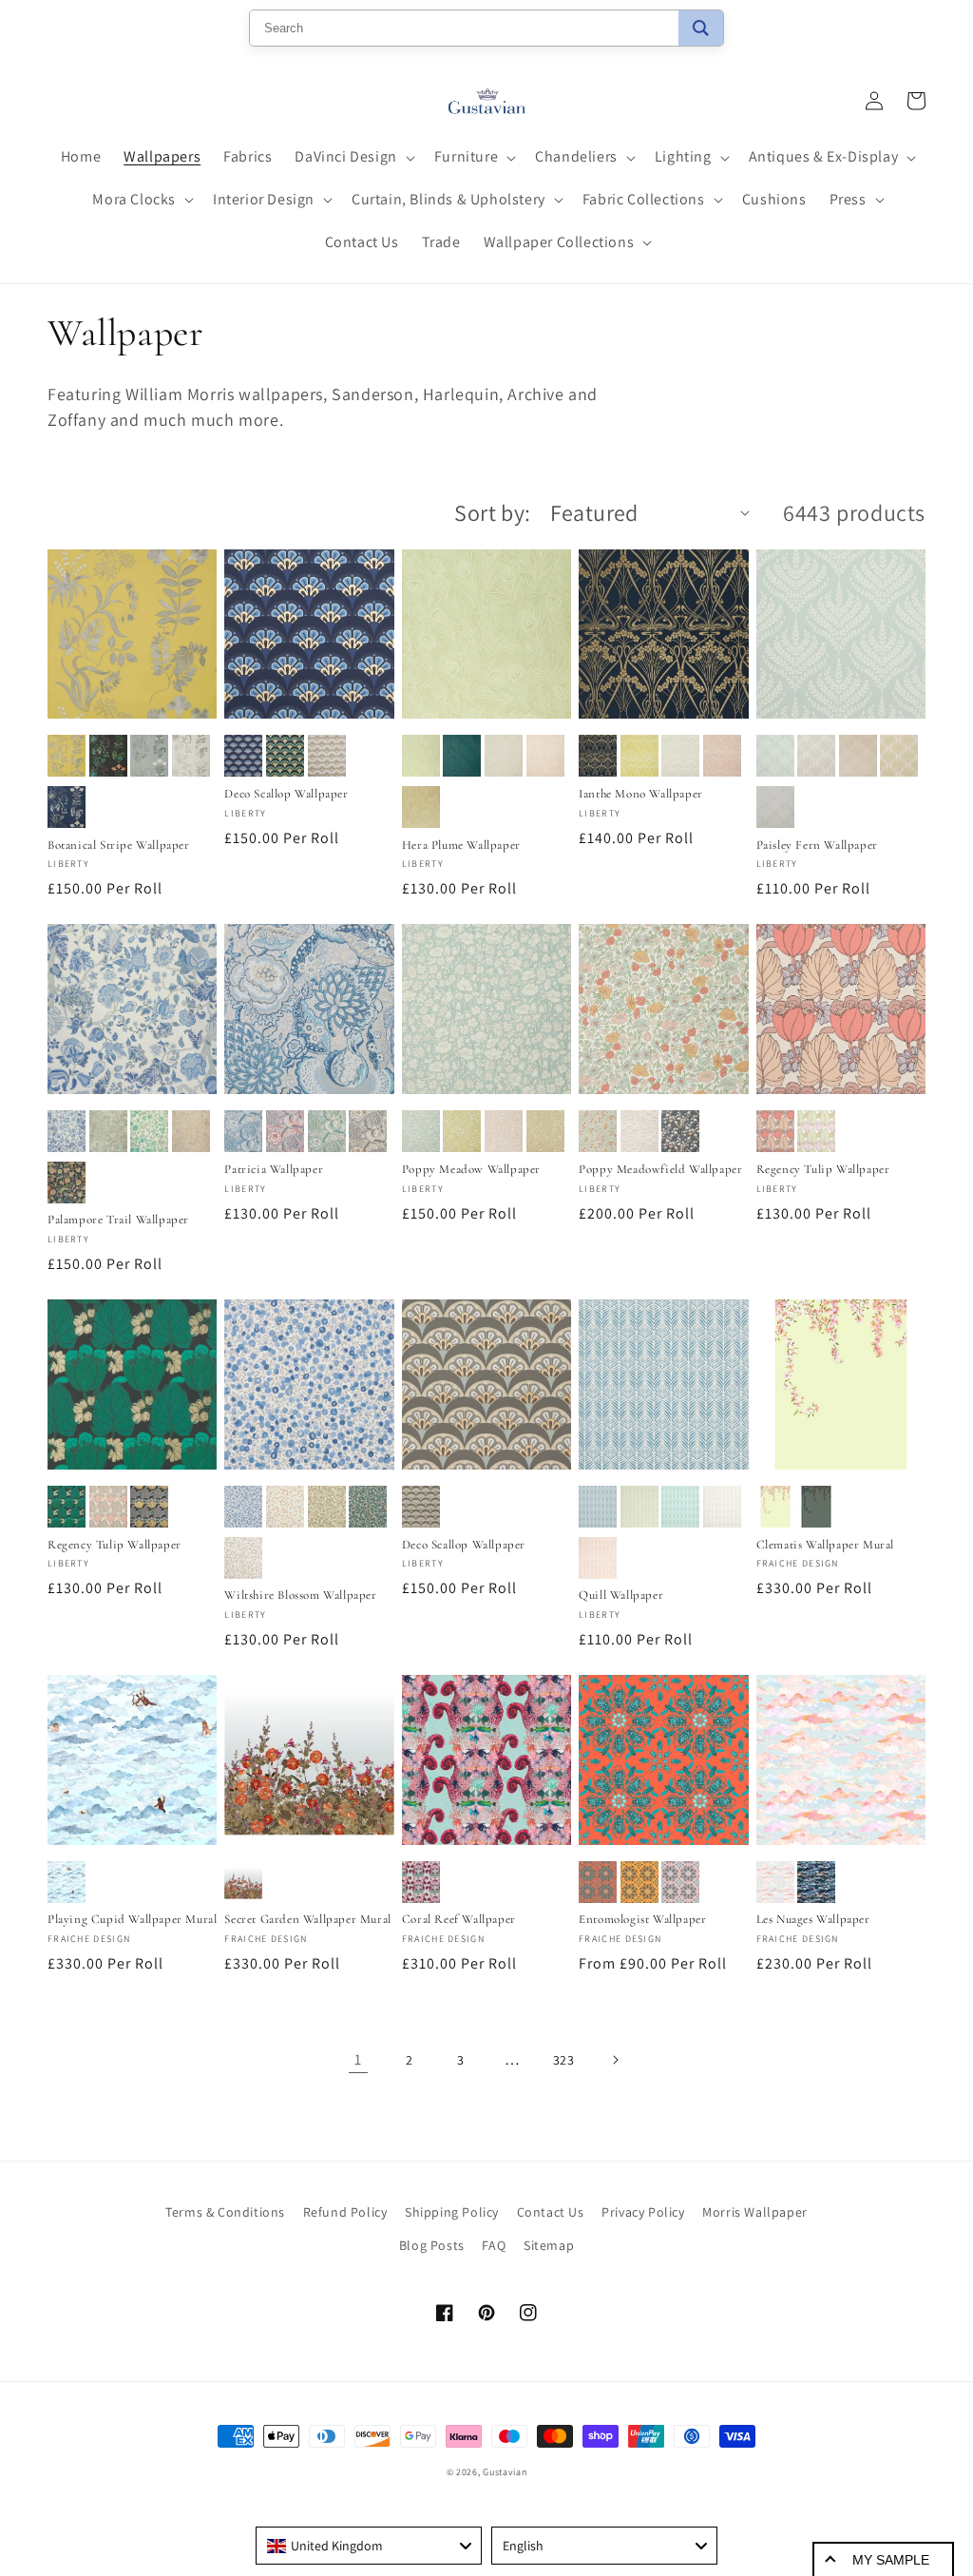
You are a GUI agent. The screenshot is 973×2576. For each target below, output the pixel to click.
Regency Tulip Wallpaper (823, 1169)
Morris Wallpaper (755, 2212)
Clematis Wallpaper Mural (825, 1545)
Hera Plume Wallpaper (461, 845)
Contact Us (551, 2212)
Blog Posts (432, 2245)
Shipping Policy (452, 2212)
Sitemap (549, 2245)
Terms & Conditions (225, 2212)
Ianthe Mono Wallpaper (641, 794)
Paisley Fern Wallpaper (817, 845)
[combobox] (369, 2546)
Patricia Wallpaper (274, 1169)
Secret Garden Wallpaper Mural (307, 1919)
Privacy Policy (643, 2212)
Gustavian (505, 2472)
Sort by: (492, 512)
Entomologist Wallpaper (642, 1919)
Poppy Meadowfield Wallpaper (660, 1169)
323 (564, 2060)
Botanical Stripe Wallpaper (119, 845)
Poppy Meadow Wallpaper (471, 1169)
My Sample (891, 2560)
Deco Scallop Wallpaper (286, 794)
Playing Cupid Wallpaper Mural (132, 1919)
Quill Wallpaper (621, 1595)
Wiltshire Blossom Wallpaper (300, 1595)
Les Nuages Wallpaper (813, 1919)
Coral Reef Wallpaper (459, 1919)
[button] (353, 157)
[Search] (701, 28)
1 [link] (358, 2059)
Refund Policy (345, 2212)
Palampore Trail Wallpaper (118, 1220)
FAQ (494, 2245)
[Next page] (615, 2060)
